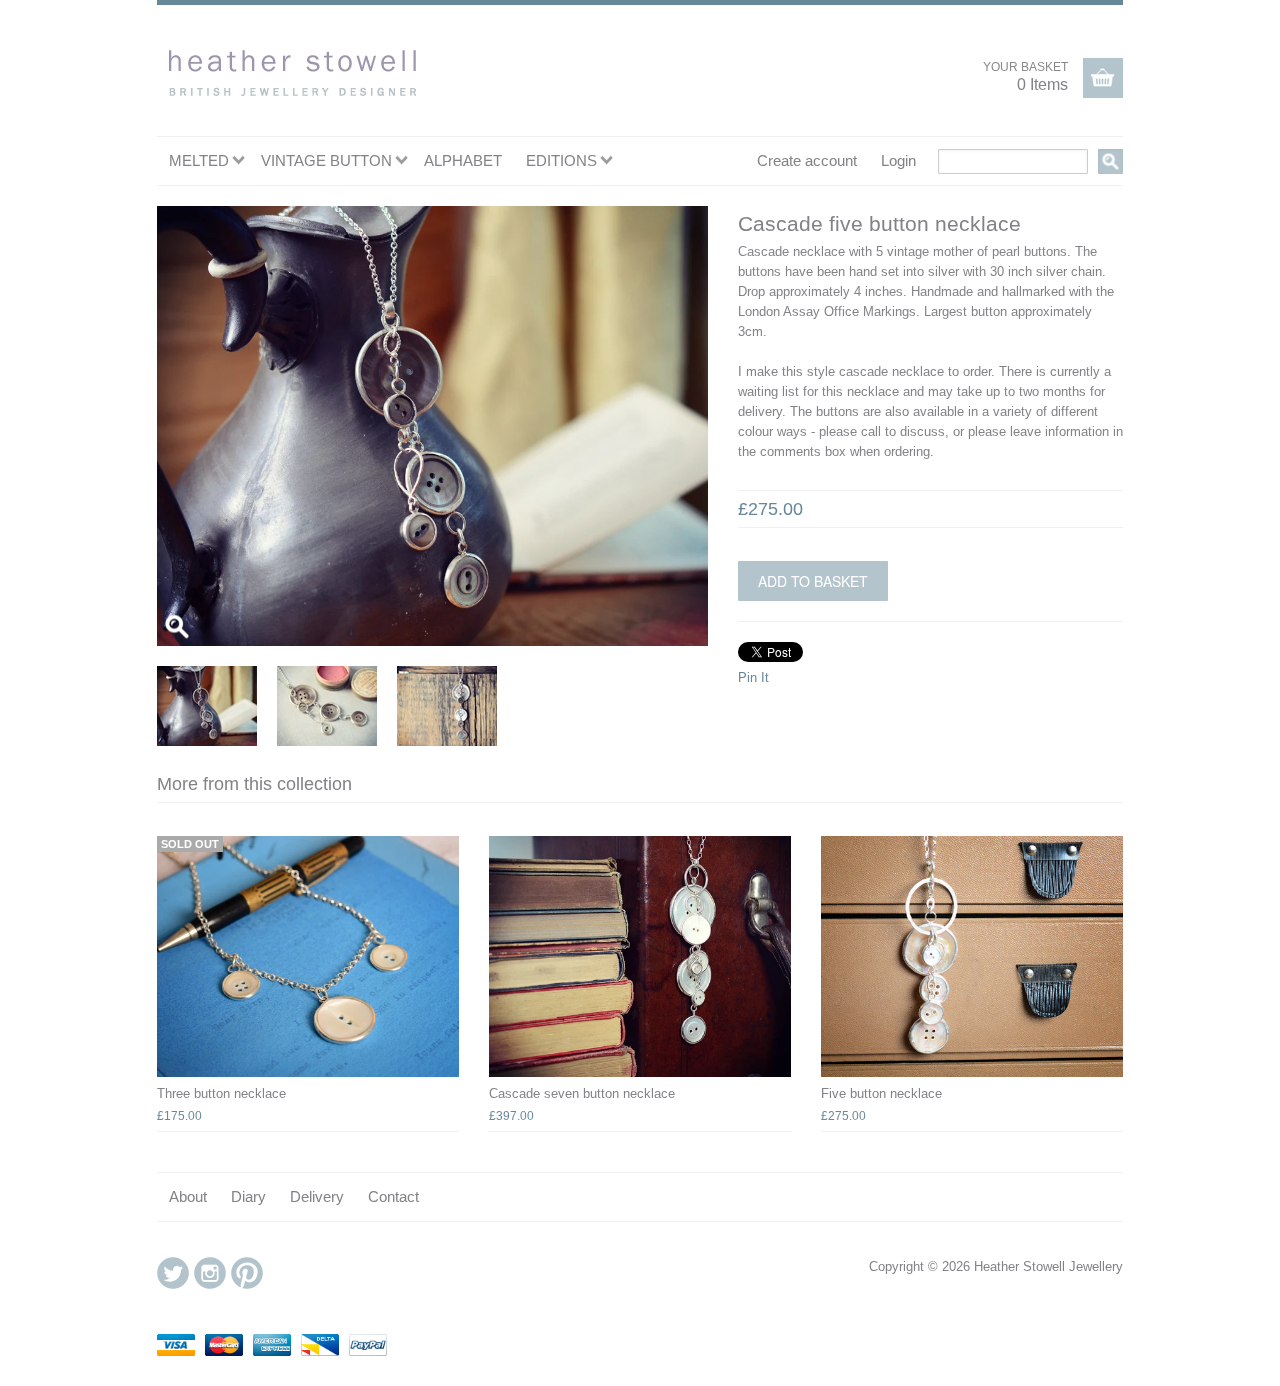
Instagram (210, 1273)
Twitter (173, 1273)
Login (898, 160)
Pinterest (247, 1273)
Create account (807, 160)
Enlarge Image (177, 626)
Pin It (753, 677)
